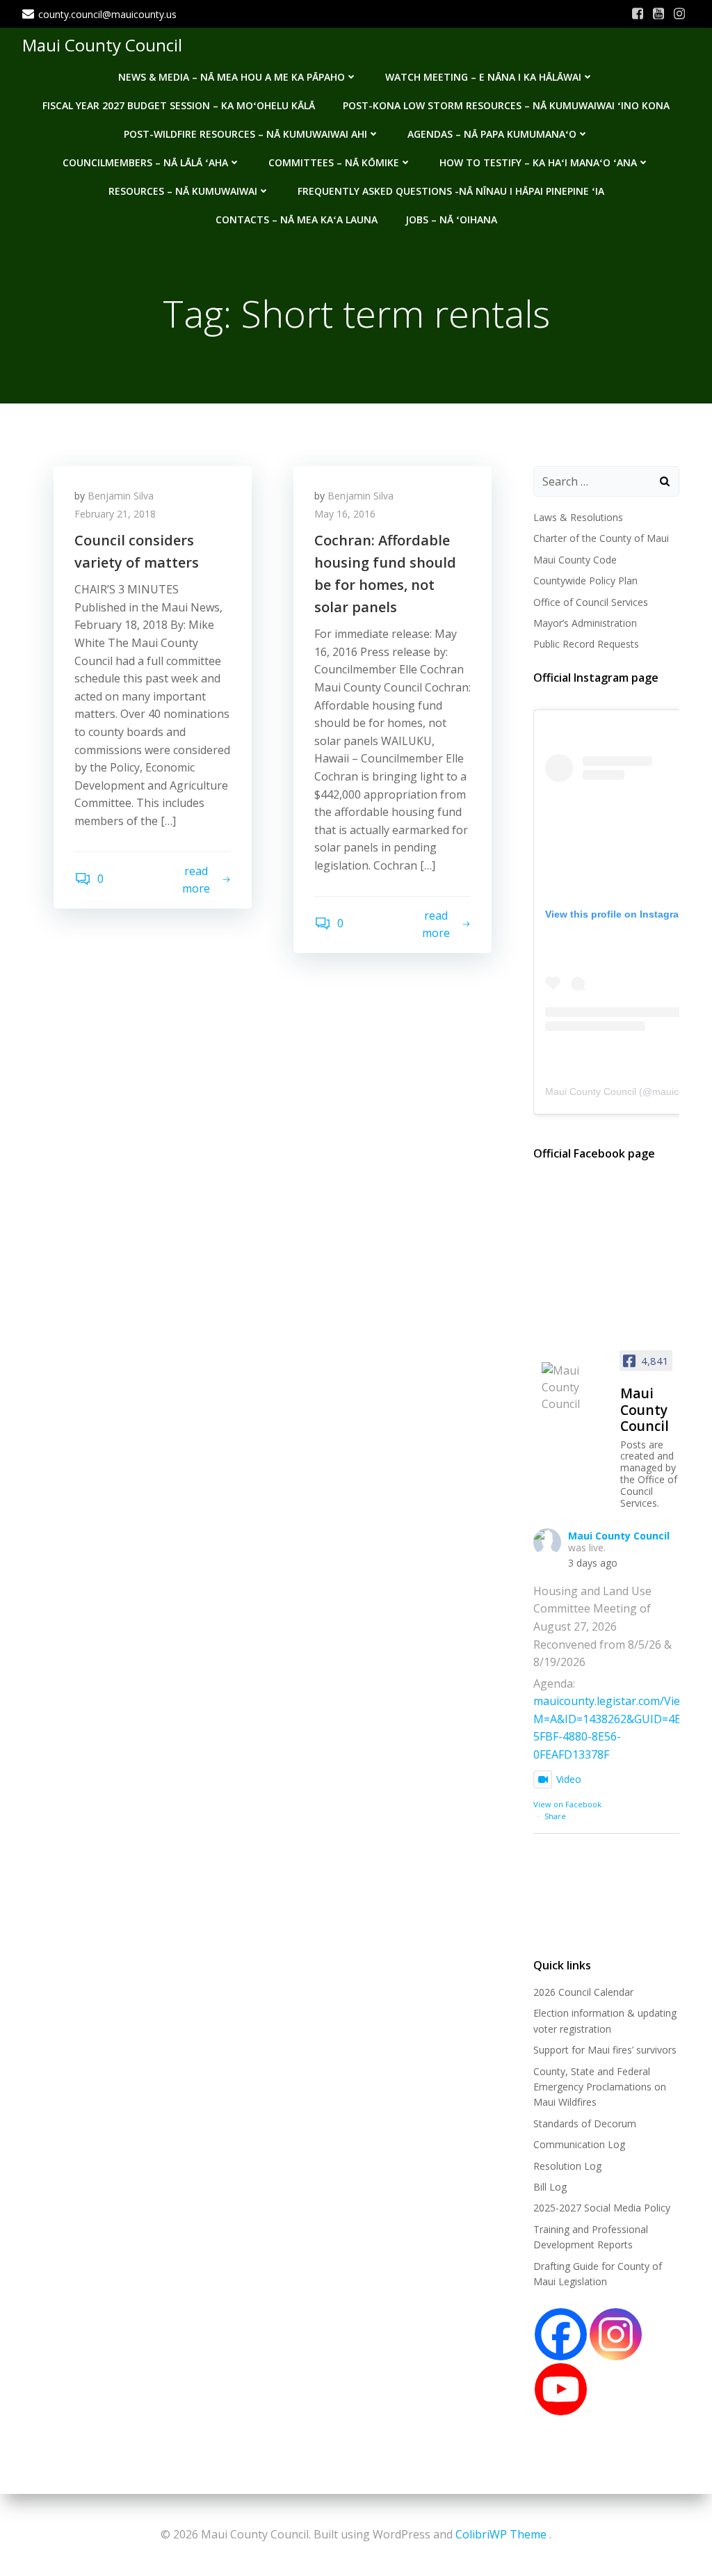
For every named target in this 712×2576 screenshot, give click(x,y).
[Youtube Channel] (561, 2389)
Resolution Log (567, 2166)
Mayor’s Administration (585, 623)
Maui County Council (102, 45)
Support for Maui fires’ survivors (605, 2050)
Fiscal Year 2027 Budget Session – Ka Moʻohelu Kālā (179, 105)
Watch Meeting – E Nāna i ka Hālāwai (483, 77)
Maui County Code (575, 560)
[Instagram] (616, 2334)
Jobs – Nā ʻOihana (451, 219)
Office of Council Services (591, 602)
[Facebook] (561, 2334)
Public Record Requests (586, 644)
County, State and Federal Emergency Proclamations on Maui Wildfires (600, 2087)
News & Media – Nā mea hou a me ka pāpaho (232, 77)
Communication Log (579, 2144)
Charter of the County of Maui (601, 538)
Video (569, 1779)
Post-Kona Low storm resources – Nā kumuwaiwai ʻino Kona (506, 105)
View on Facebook (567, 1804)
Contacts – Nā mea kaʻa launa (297, 219)
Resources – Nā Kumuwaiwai (183, 191)
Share (555, 1816)
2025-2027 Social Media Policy (602, 2208)
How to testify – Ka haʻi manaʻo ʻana (538, 162)
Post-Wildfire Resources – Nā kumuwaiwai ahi (245, 134)
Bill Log (550, 2187)
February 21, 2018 (115, 514)
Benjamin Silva (121, 496)
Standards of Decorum (585, 2123)
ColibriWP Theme (501, 2534)
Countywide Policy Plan (585, 581)
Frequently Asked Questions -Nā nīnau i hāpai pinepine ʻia (451, 191)
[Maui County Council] (575, 1387)
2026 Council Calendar (583, 1992)
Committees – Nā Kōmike (334, 162)
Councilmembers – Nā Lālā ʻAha (145, 162)
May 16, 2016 (345, 514)
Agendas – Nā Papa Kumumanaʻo (492, 134)
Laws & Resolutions (578, 517)
